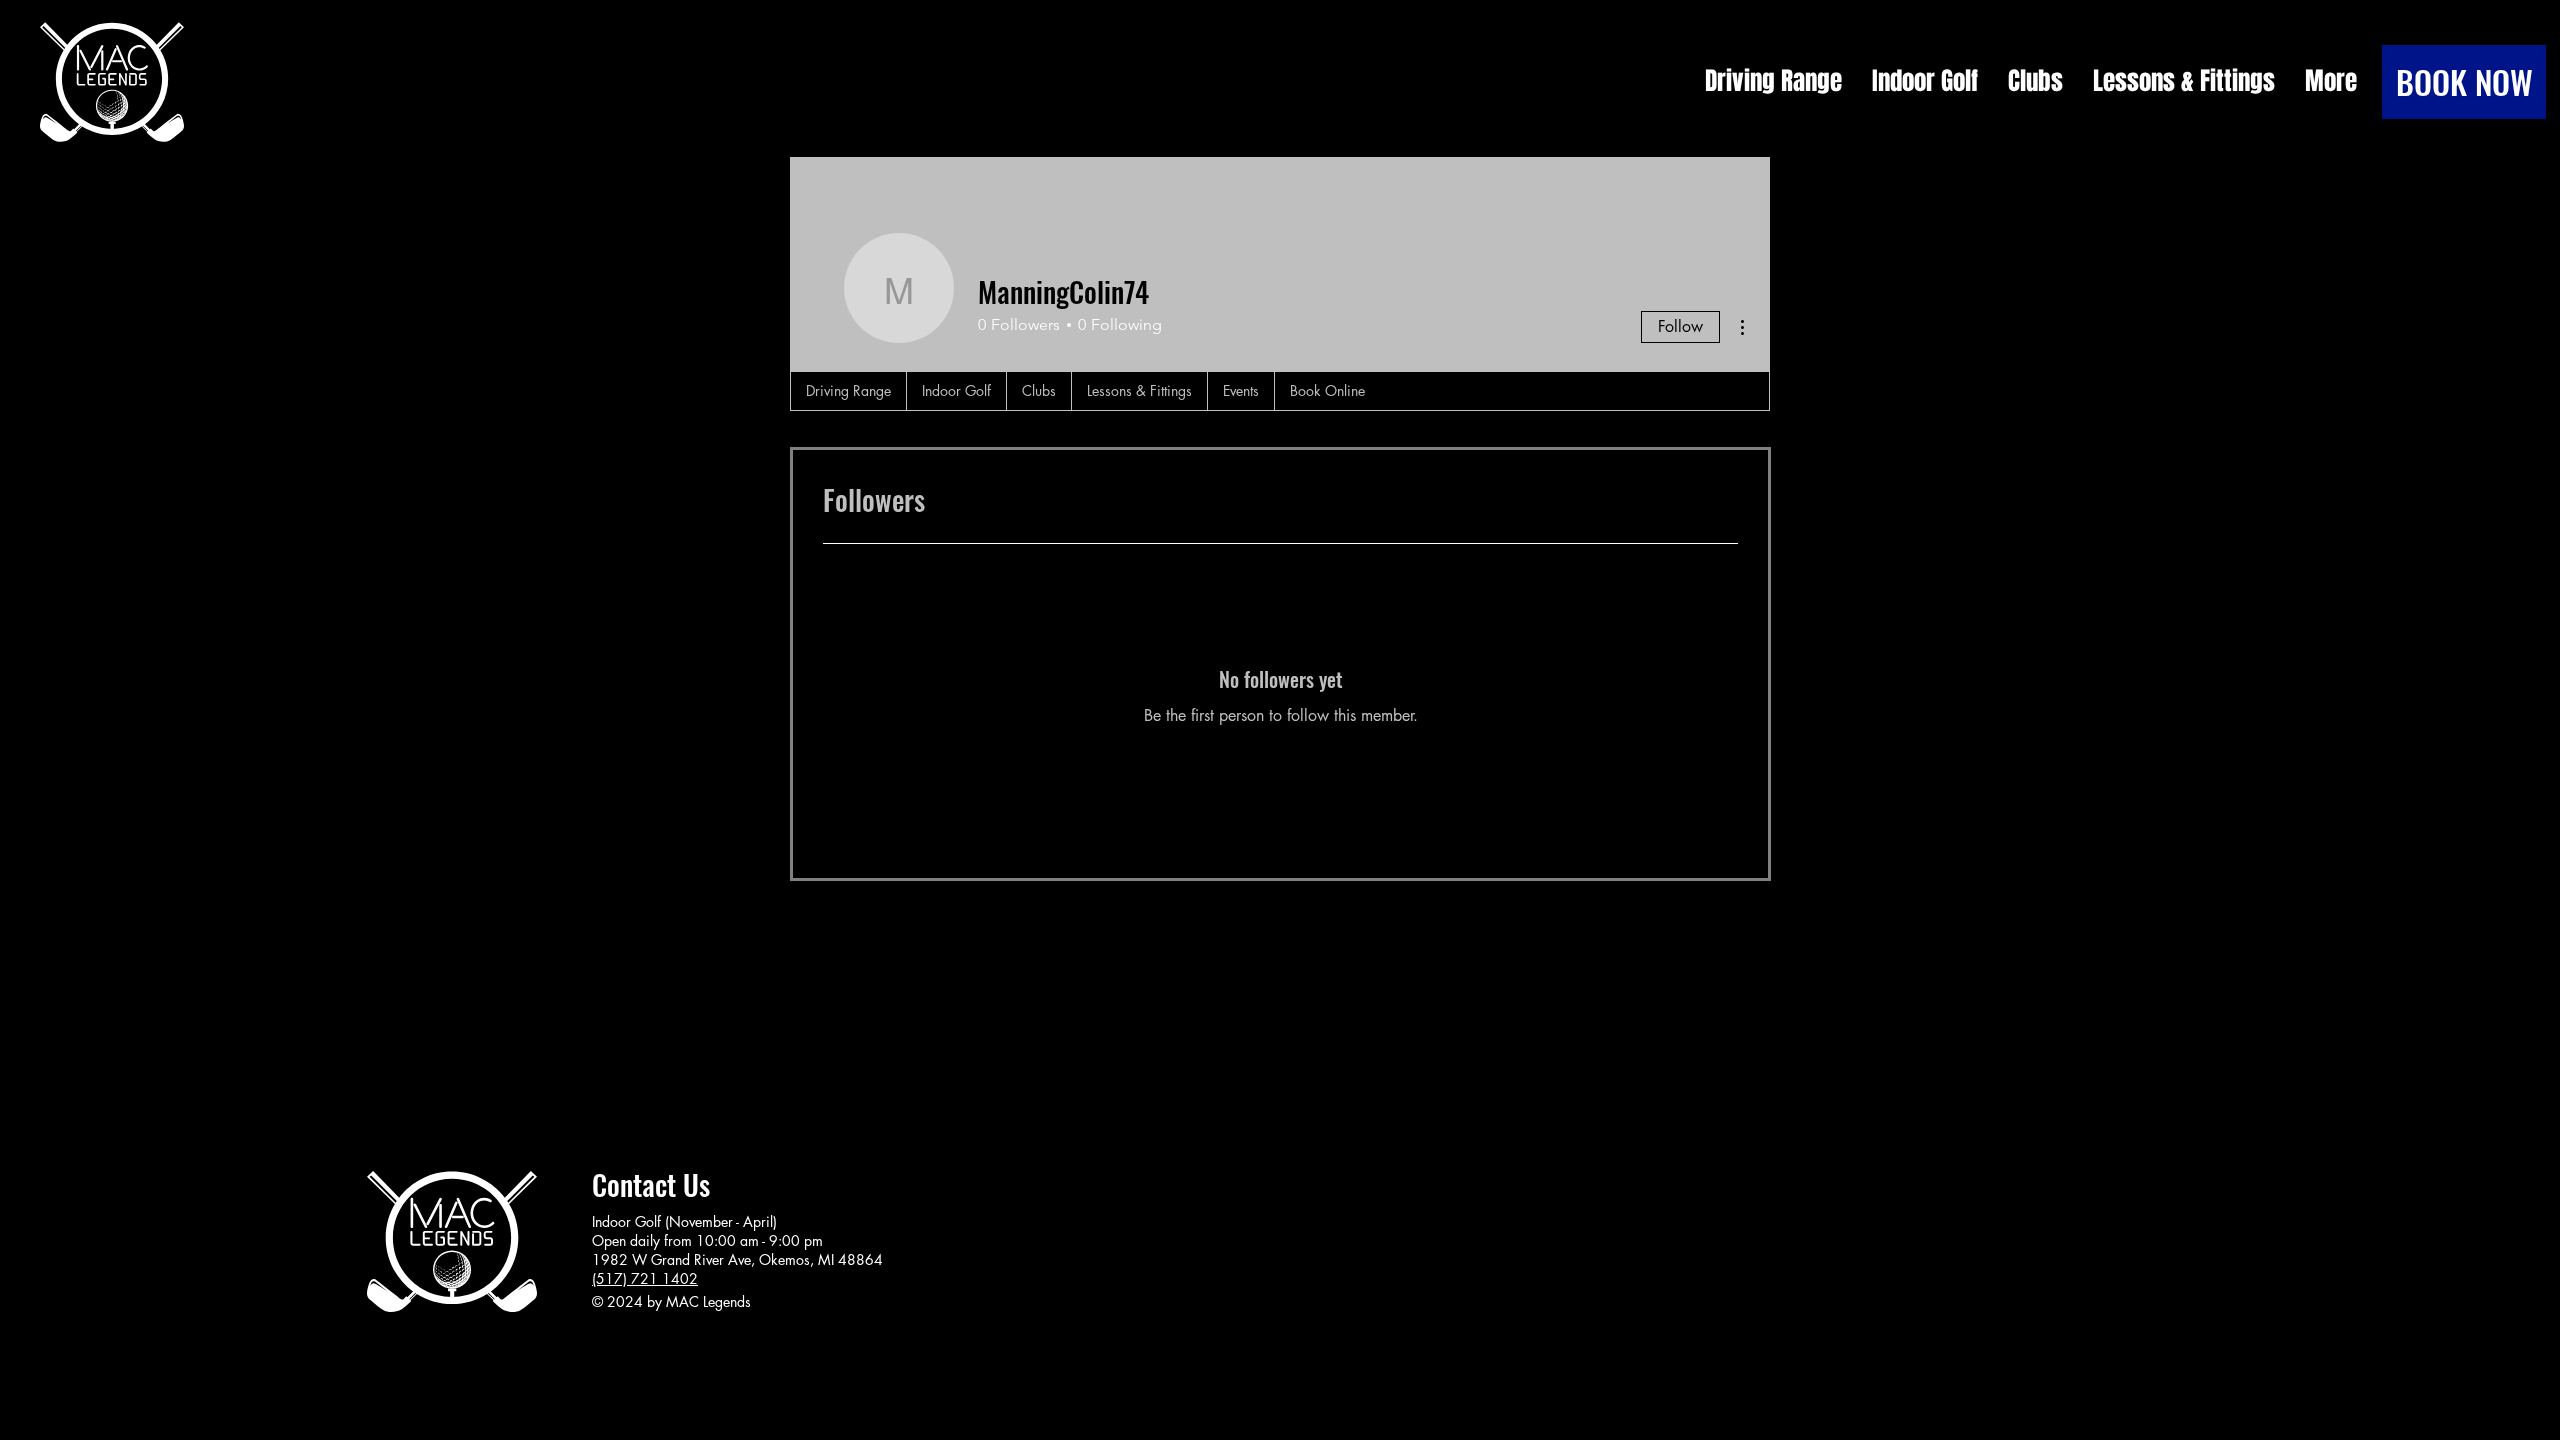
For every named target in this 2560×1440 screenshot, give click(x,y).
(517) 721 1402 (645, 1278)
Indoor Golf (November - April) (684, 1221)
